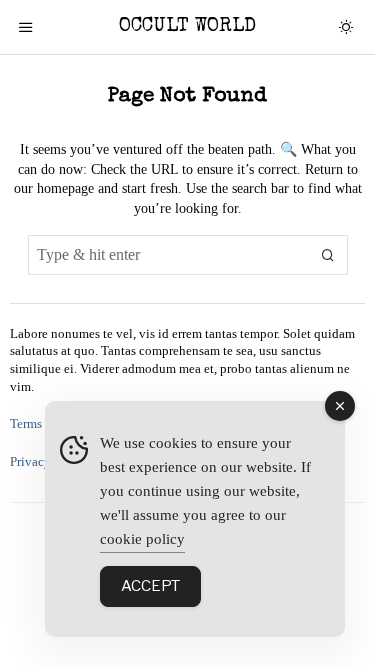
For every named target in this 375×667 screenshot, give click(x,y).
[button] (328, 255)
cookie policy (142, 539)
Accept (150, 586)
